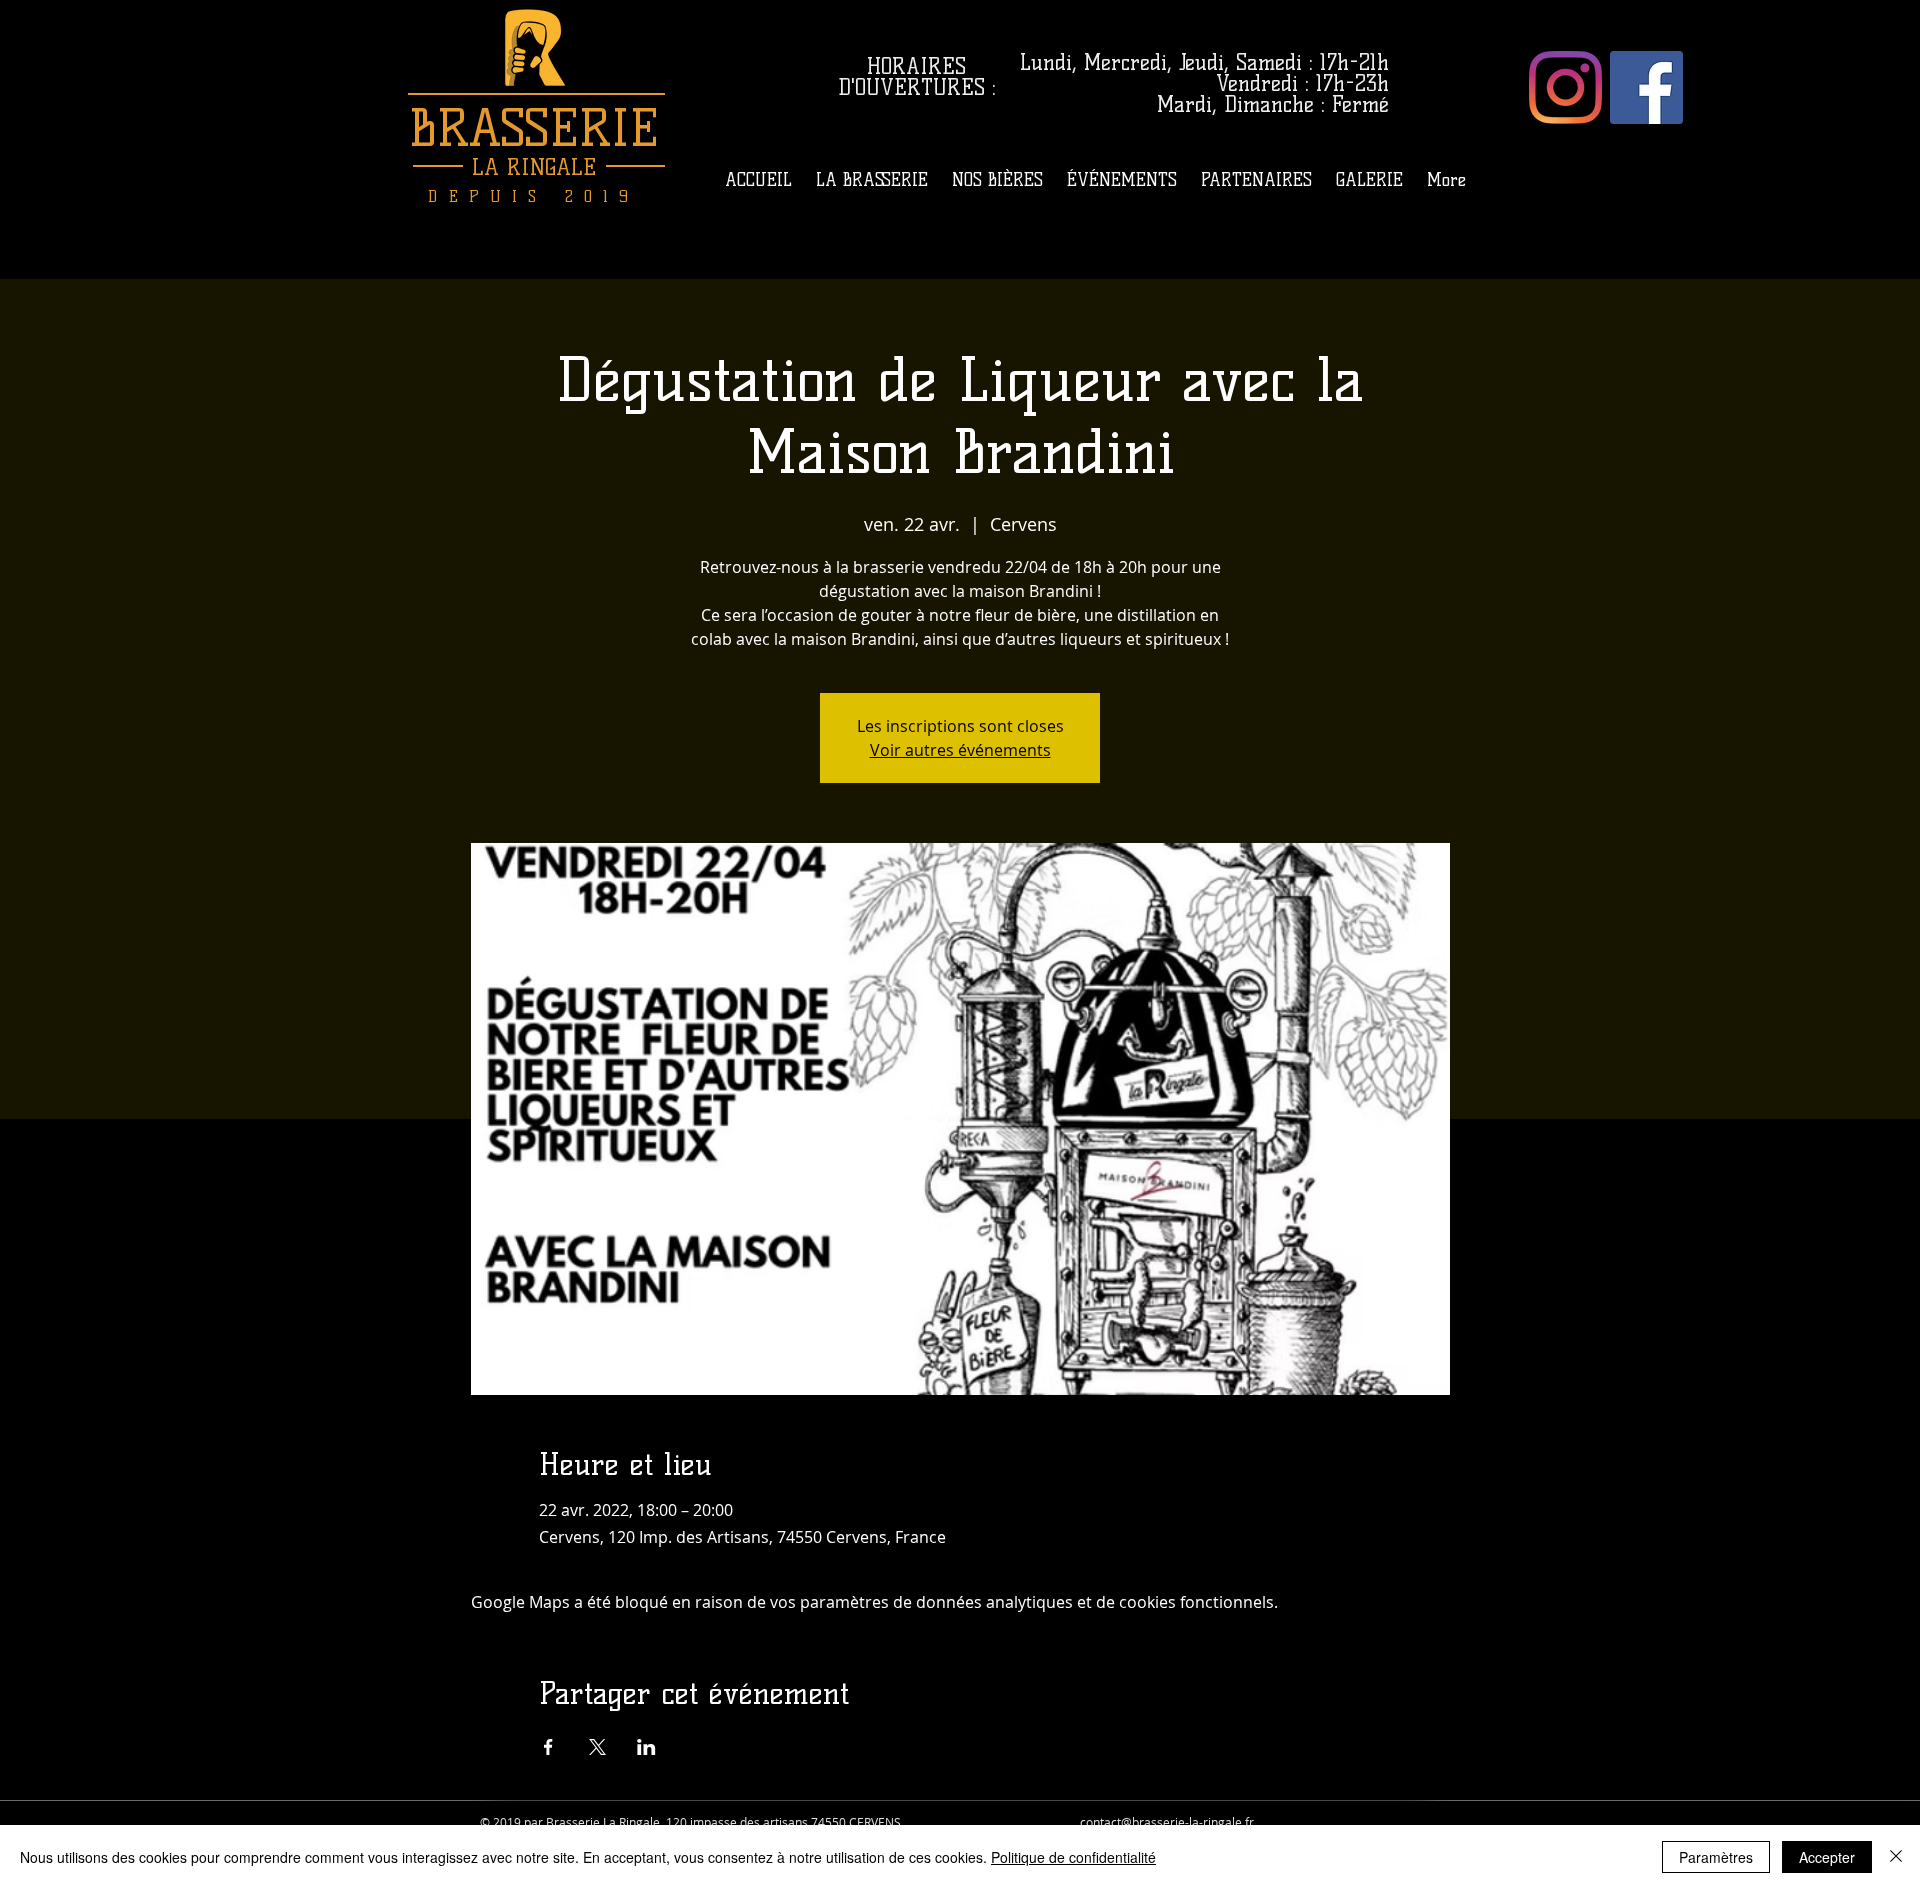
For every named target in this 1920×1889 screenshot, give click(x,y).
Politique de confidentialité (1073, 1857)
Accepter (1827, 1857)
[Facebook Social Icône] (1646, 87)
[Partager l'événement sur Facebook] (548, 1747)
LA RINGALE (534, 167)
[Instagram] (1565, 87)
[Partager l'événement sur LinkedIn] (646, 1747)
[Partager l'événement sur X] (597, 1747)
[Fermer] (1896, 1857)
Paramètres (1716, 1857)
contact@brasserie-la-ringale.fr (1167, 1822)
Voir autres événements (960, 750)
